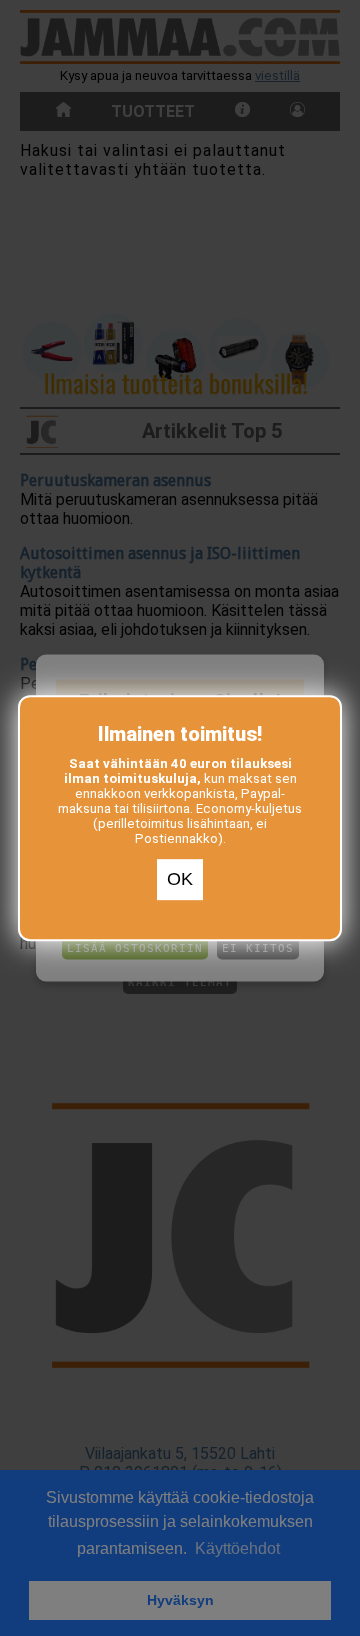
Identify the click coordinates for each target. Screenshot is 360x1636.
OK (180, 880)
